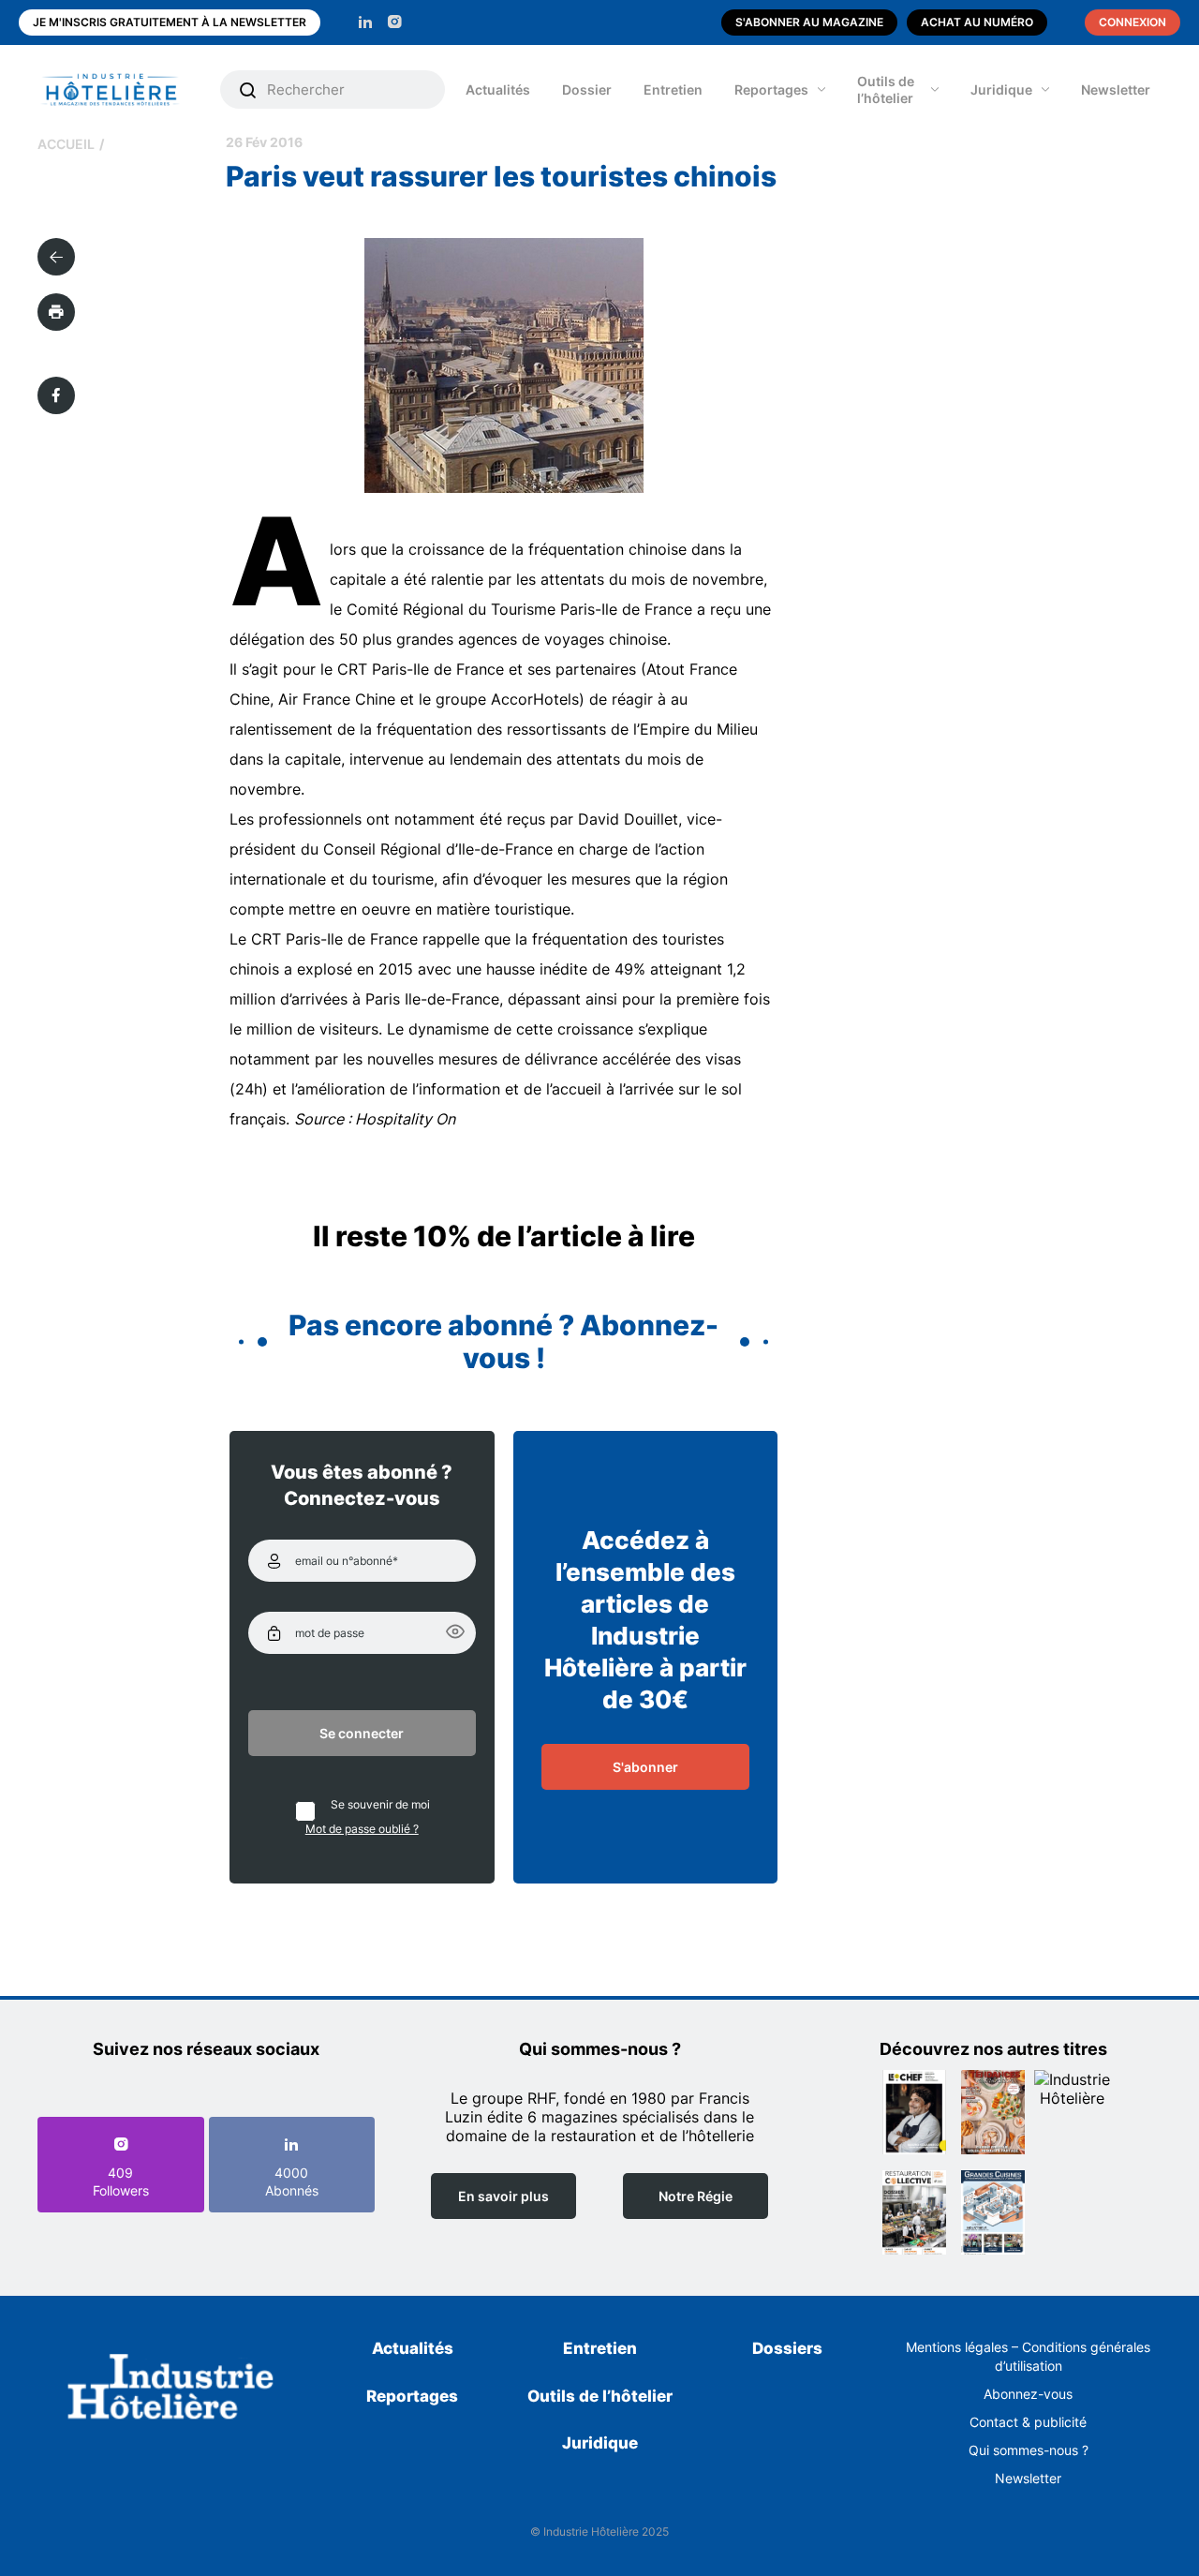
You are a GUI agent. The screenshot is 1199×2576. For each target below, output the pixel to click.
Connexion (1132, 22)
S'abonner (645, 1767)
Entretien (673, 89)
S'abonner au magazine (809, 22)
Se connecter (362, 1733)
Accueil (66, 144)
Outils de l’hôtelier (886, 89)
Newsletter (1116, 89)
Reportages (771, 89)
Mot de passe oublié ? (362, 1829)
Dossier (587, 89)
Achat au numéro (977, 22)
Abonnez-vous (1028, 2394)
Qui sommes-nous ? (1029, 2450)
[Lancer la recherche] (248, 90)
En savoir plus (503, 2196)
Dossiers (787, 2348)
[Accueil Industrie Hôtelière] (124, 89)
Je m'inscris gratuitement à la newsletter (170, 22)
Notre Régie (696, 2196)
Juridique (1001, 89)
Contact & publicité (1028, 2422)
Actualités (498, 89)
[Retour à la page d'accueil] (171, 2390)
